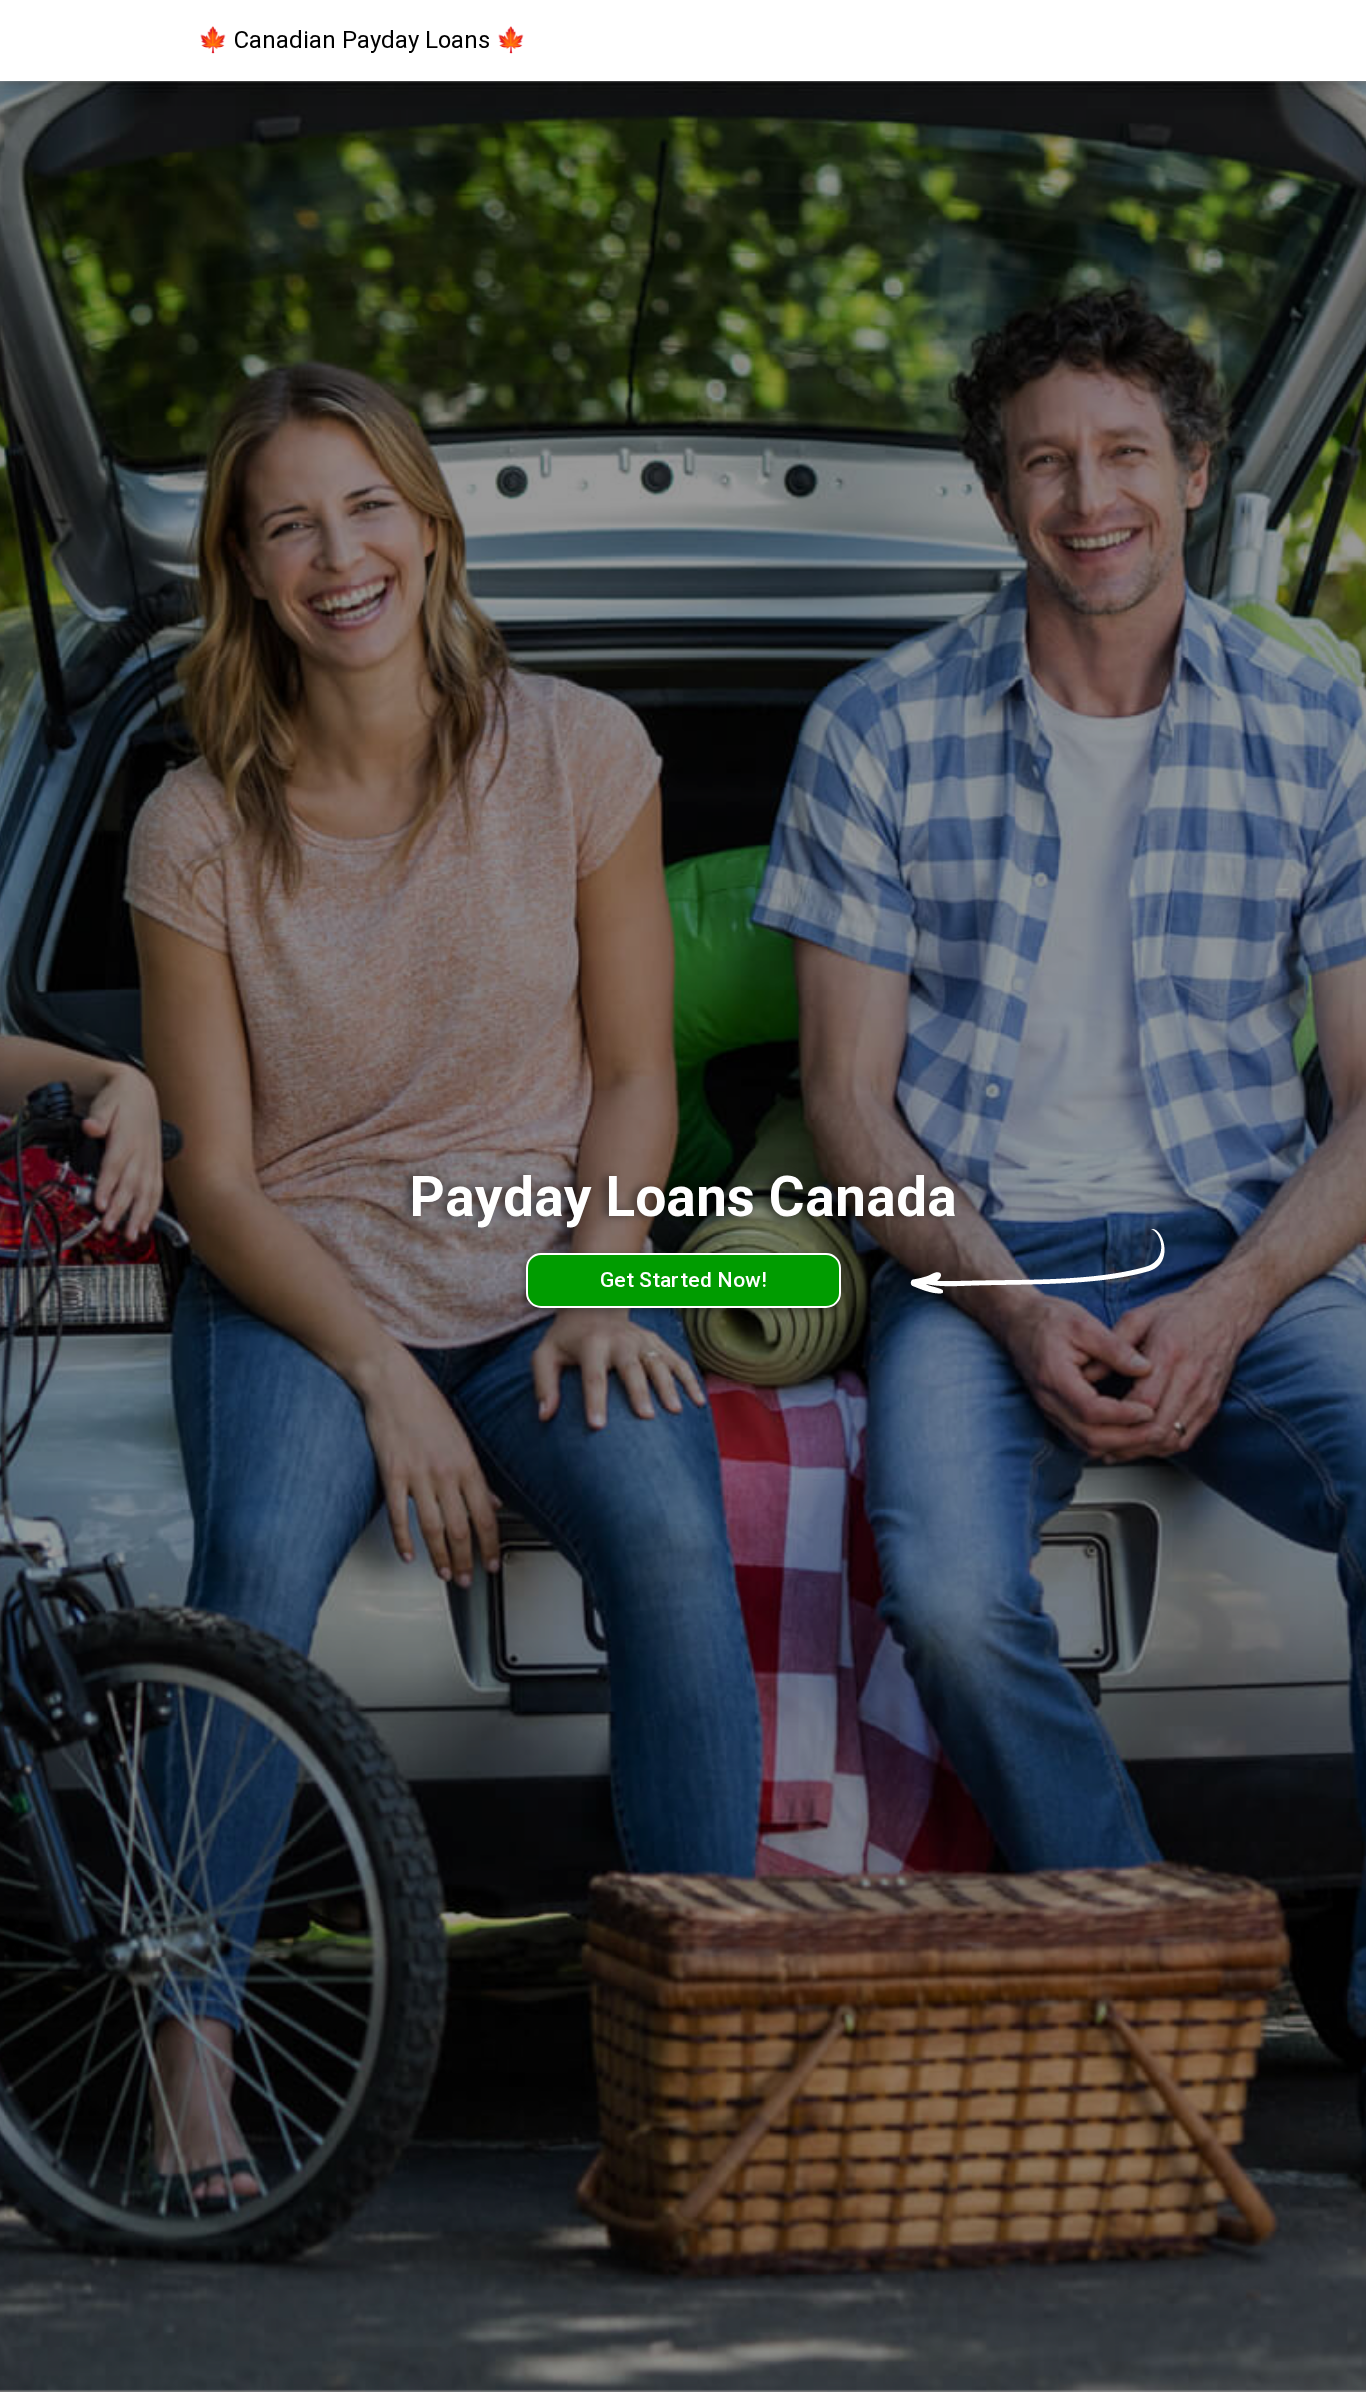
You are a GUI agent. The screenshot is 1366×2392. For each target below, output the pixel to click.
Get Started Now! (683, 1280)
